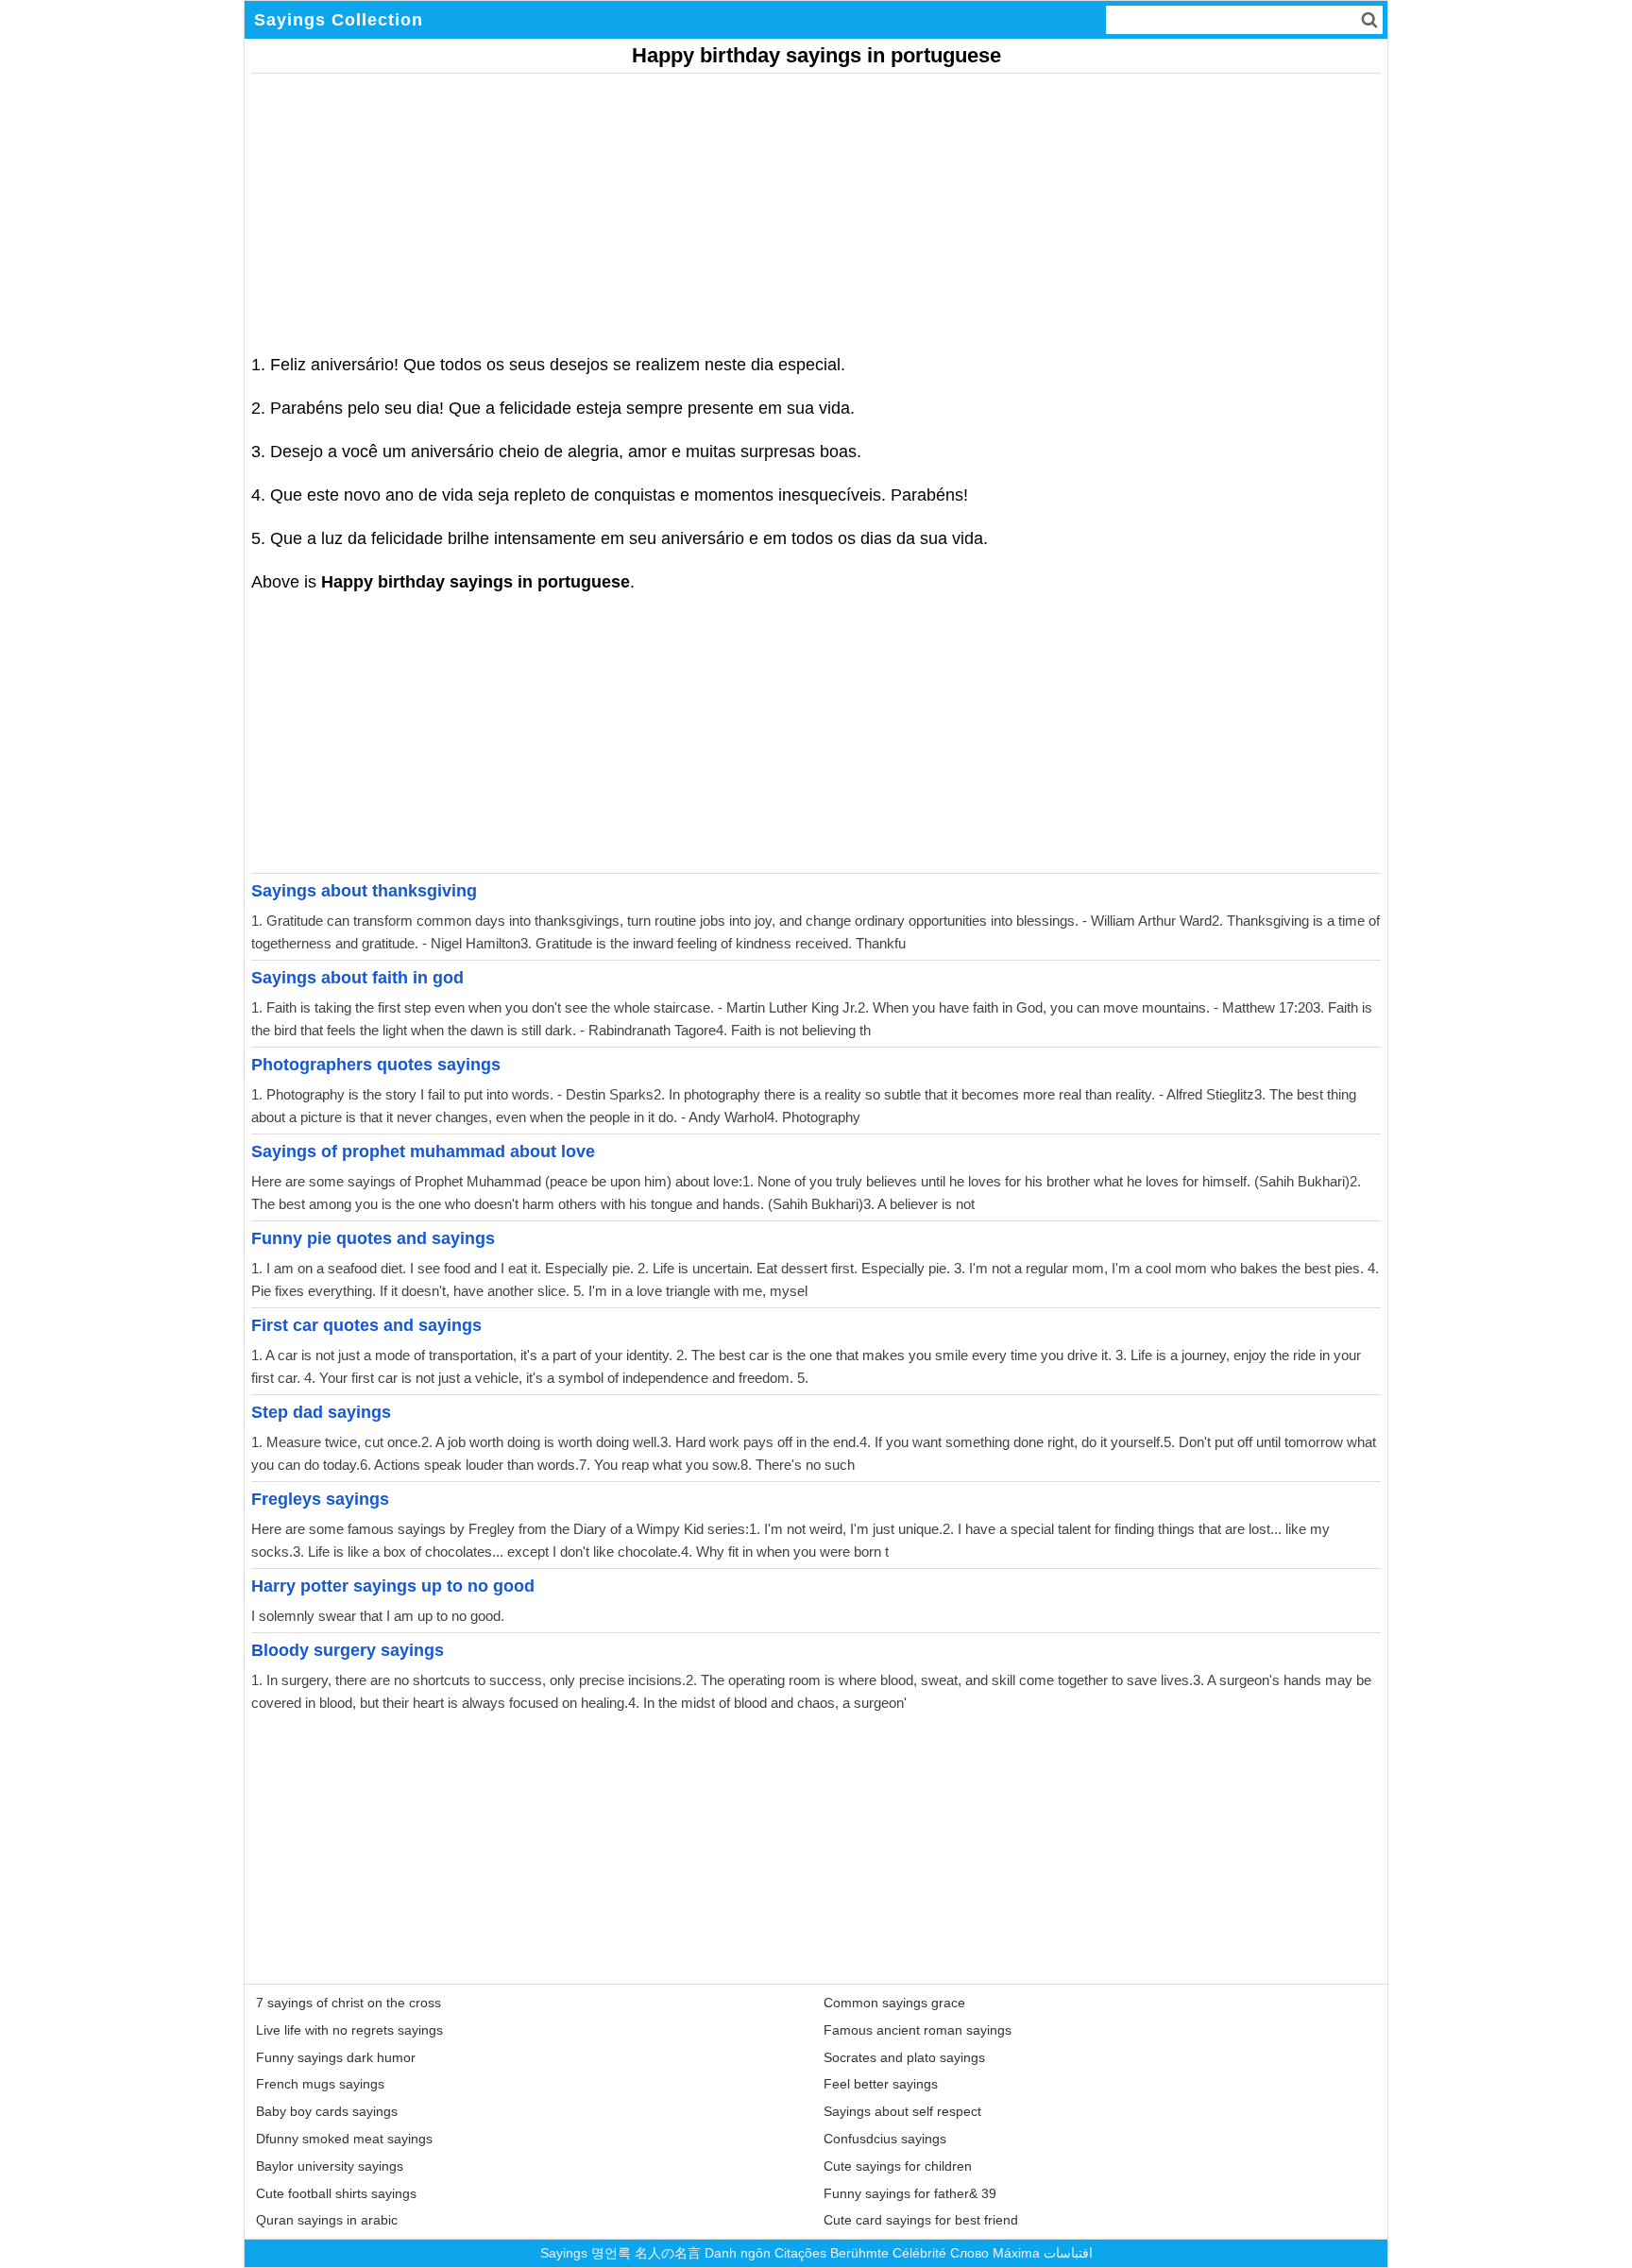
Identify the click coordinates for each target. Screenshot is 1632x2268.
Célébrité (919, 2253)
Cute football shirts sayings (336, 2193)
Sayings (564, 2253)
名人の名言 (668, 2253)
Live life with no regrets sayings (349, 2030)
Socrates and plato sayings (904, 2057)
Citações (800, 2253)
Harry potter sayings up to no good (393, 1586)
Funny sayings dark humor (336, 2057)
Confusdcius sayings (885, 2139)
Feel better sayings (881, 2084)
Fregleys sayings (320, 1499)
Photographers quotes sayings (376, 1065)
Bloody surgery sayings (348, 1650)
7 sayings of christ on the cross (348, 2003)
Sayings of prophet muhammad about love (423, 1151)
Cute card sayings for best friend (921, 2220)
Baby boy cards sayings (327, 2111)
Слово (969, 2253)
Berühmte (859, 2253)
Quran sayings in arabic (327, 2220)
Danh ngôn (738, 2253)
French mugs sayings (320, 2084)
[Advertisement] (816, 206)
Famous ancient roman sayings (918, 2030)
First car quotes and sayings (366, 1325)
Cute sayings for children (898, 2166)
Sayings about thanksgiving (364, 891)
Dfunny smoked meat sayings (344, 2139)
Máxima (1016, 2253)
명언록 (611, 2253)
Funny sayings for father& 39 (910, 2193)
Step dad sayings (321, 1412)
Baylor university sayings (330, 2166)
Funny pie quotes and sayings (373, 1238)
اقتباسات (1068, 2253)
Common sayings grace (894, 2003)
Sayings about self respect (902, 2111)
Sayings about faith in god (357, 978)
